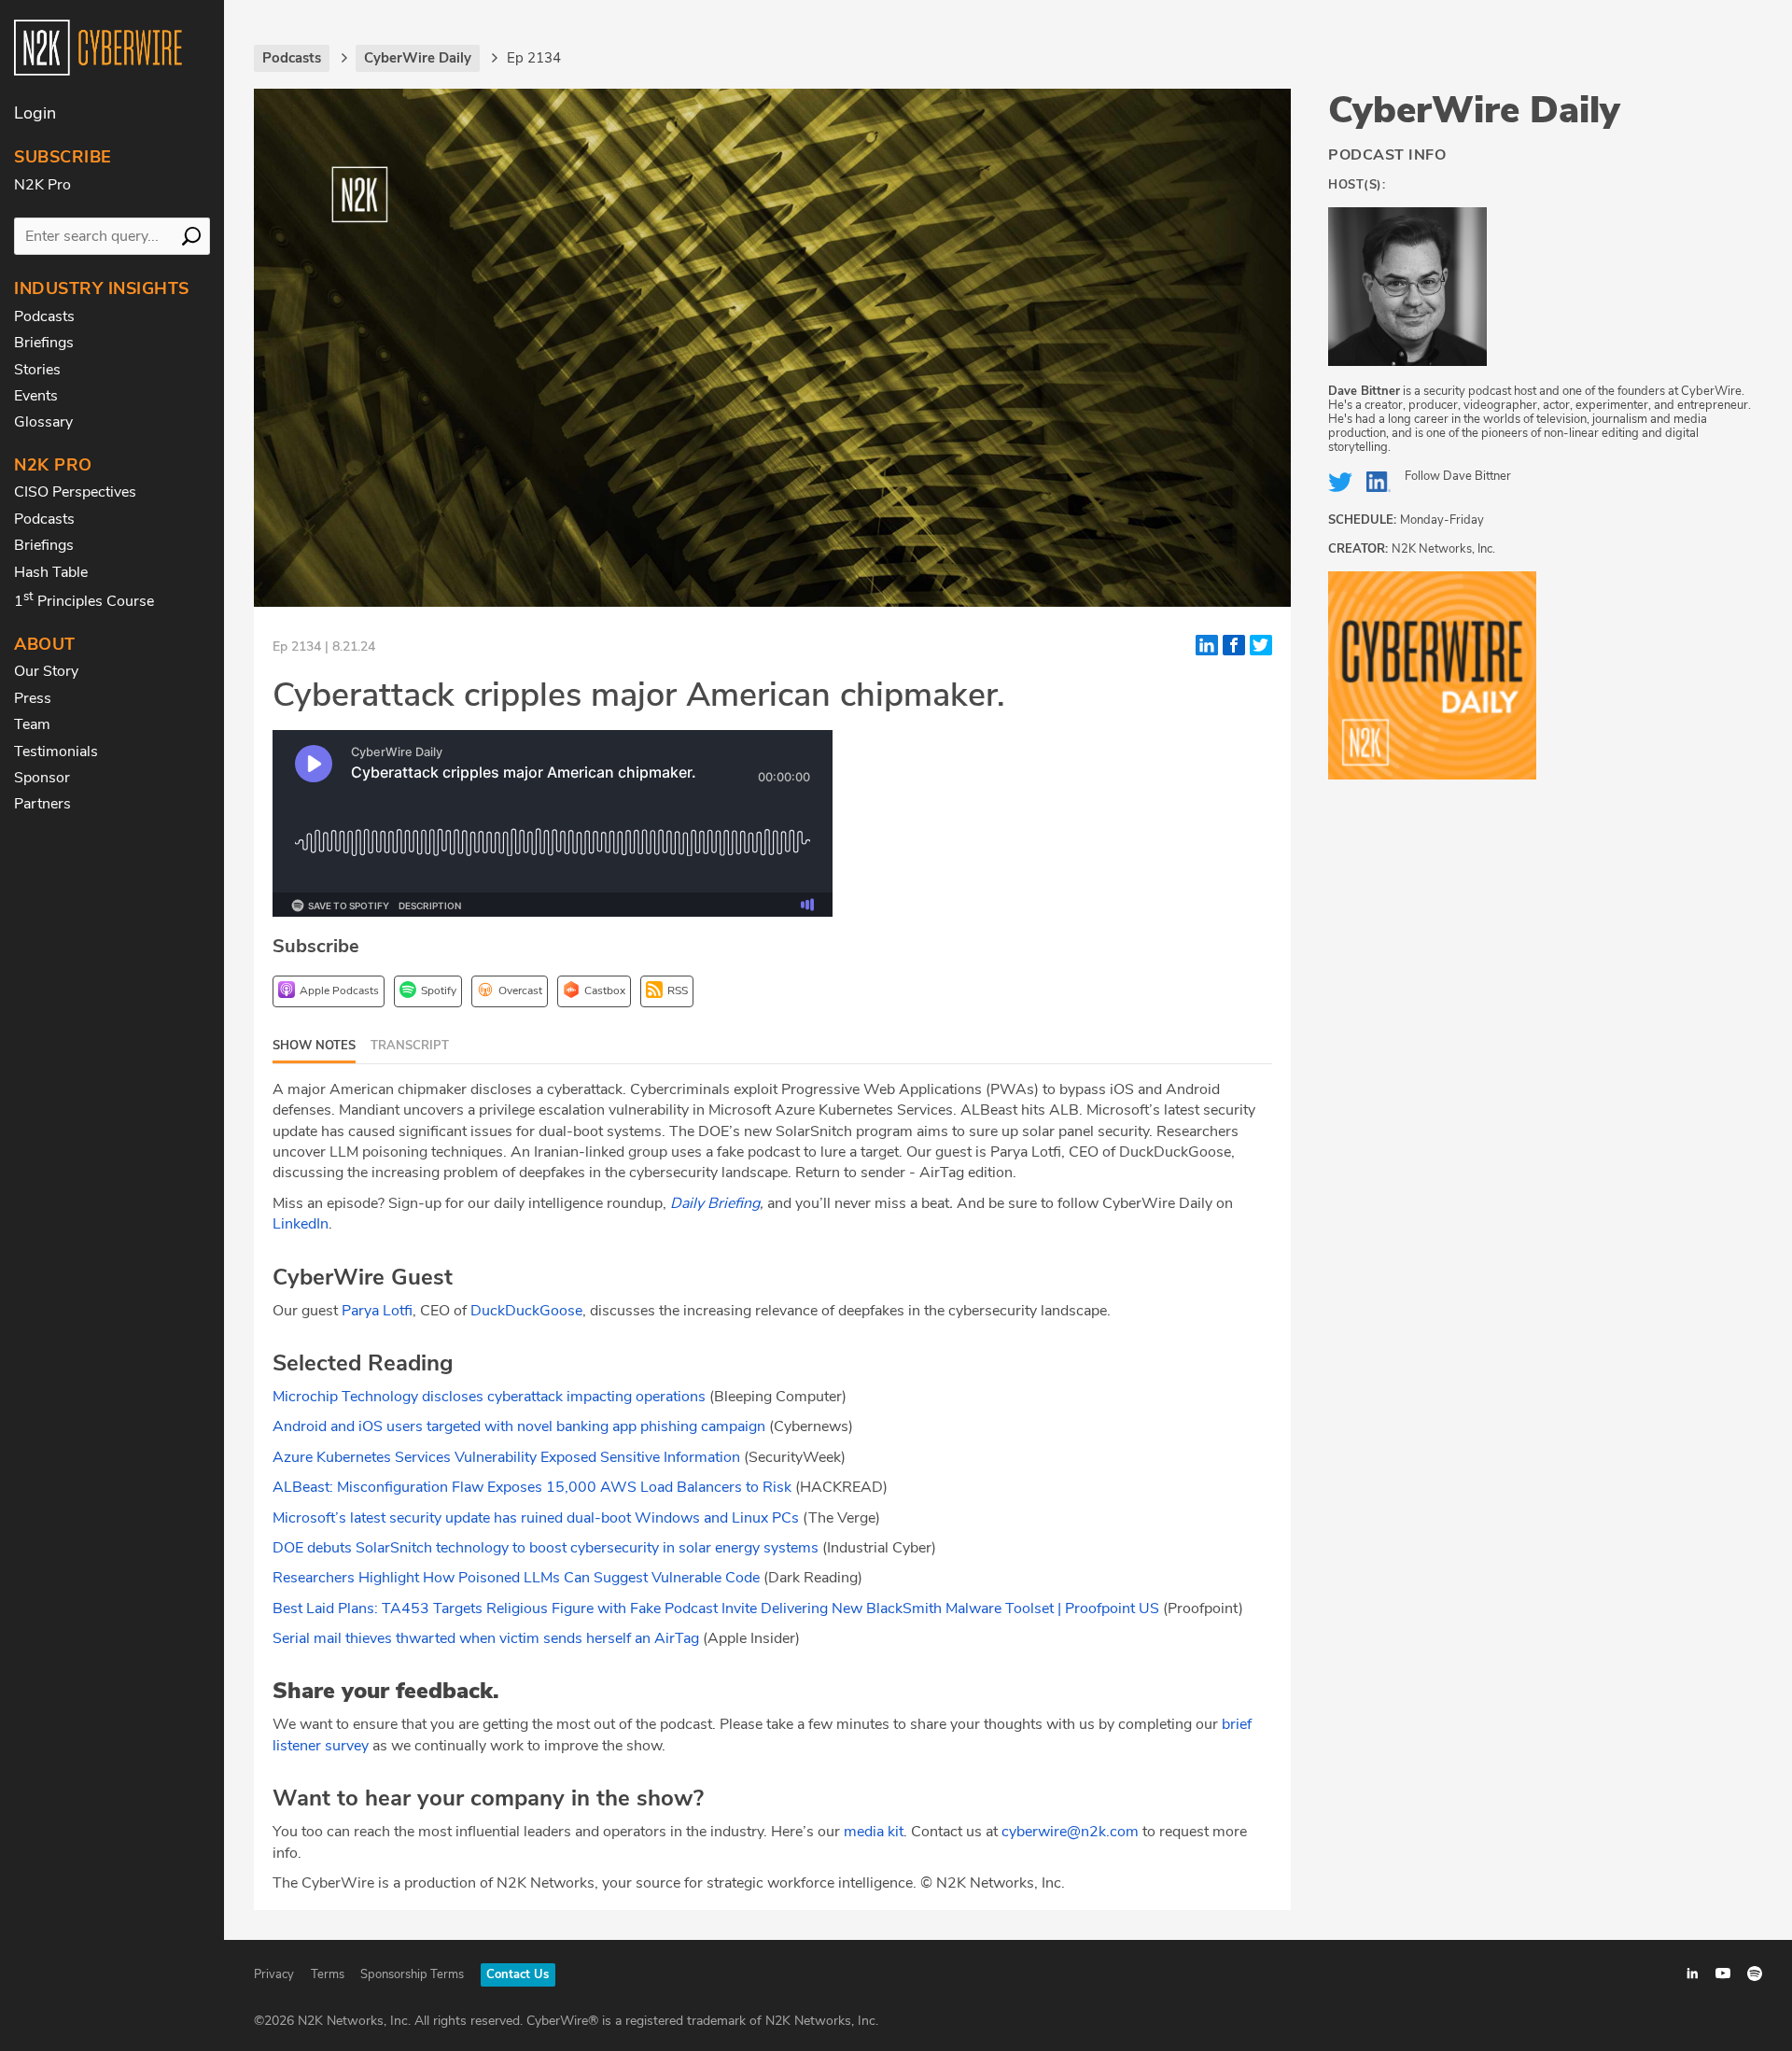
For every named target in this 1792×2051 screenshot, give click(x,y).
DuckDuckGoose (526, 1311)
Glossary (43, 422)
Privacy (274, 1974)
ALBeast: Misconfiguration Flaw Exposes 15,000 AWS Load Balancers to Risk (532, 1487)
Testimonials (56, 752)
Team (32, 724)
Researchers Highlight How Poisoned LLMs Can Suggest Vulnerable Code (516, 1578)
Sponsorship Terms (412, 1974)
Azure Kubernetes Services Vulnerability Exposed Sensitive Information (506, 1457)
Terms (328, 1974)
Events (36, 396)
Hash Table (51, 572)
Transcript (410, 1046)
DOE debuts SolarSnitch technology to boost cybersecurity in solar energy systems (547, 1548)
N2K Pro (42, 185)
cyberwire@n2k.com (1070, 1832)
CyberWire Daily (1474, 110)
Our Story (46, 671)
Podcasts (44, 316)
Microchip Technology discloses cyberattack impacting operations (489, 1397)
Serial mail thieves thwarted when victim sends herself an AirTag (486, 1638)
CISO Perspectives (75, 492)
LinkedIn (301, 1224)
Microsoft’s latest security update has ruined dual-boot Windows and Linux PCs (536, 1518)
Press (33, 698)
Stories (37, 370)
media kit (874, 1832)
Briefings (44, 343)
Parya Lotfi (377, 1311)
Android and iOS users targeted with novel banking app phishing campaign (519, 1426)
